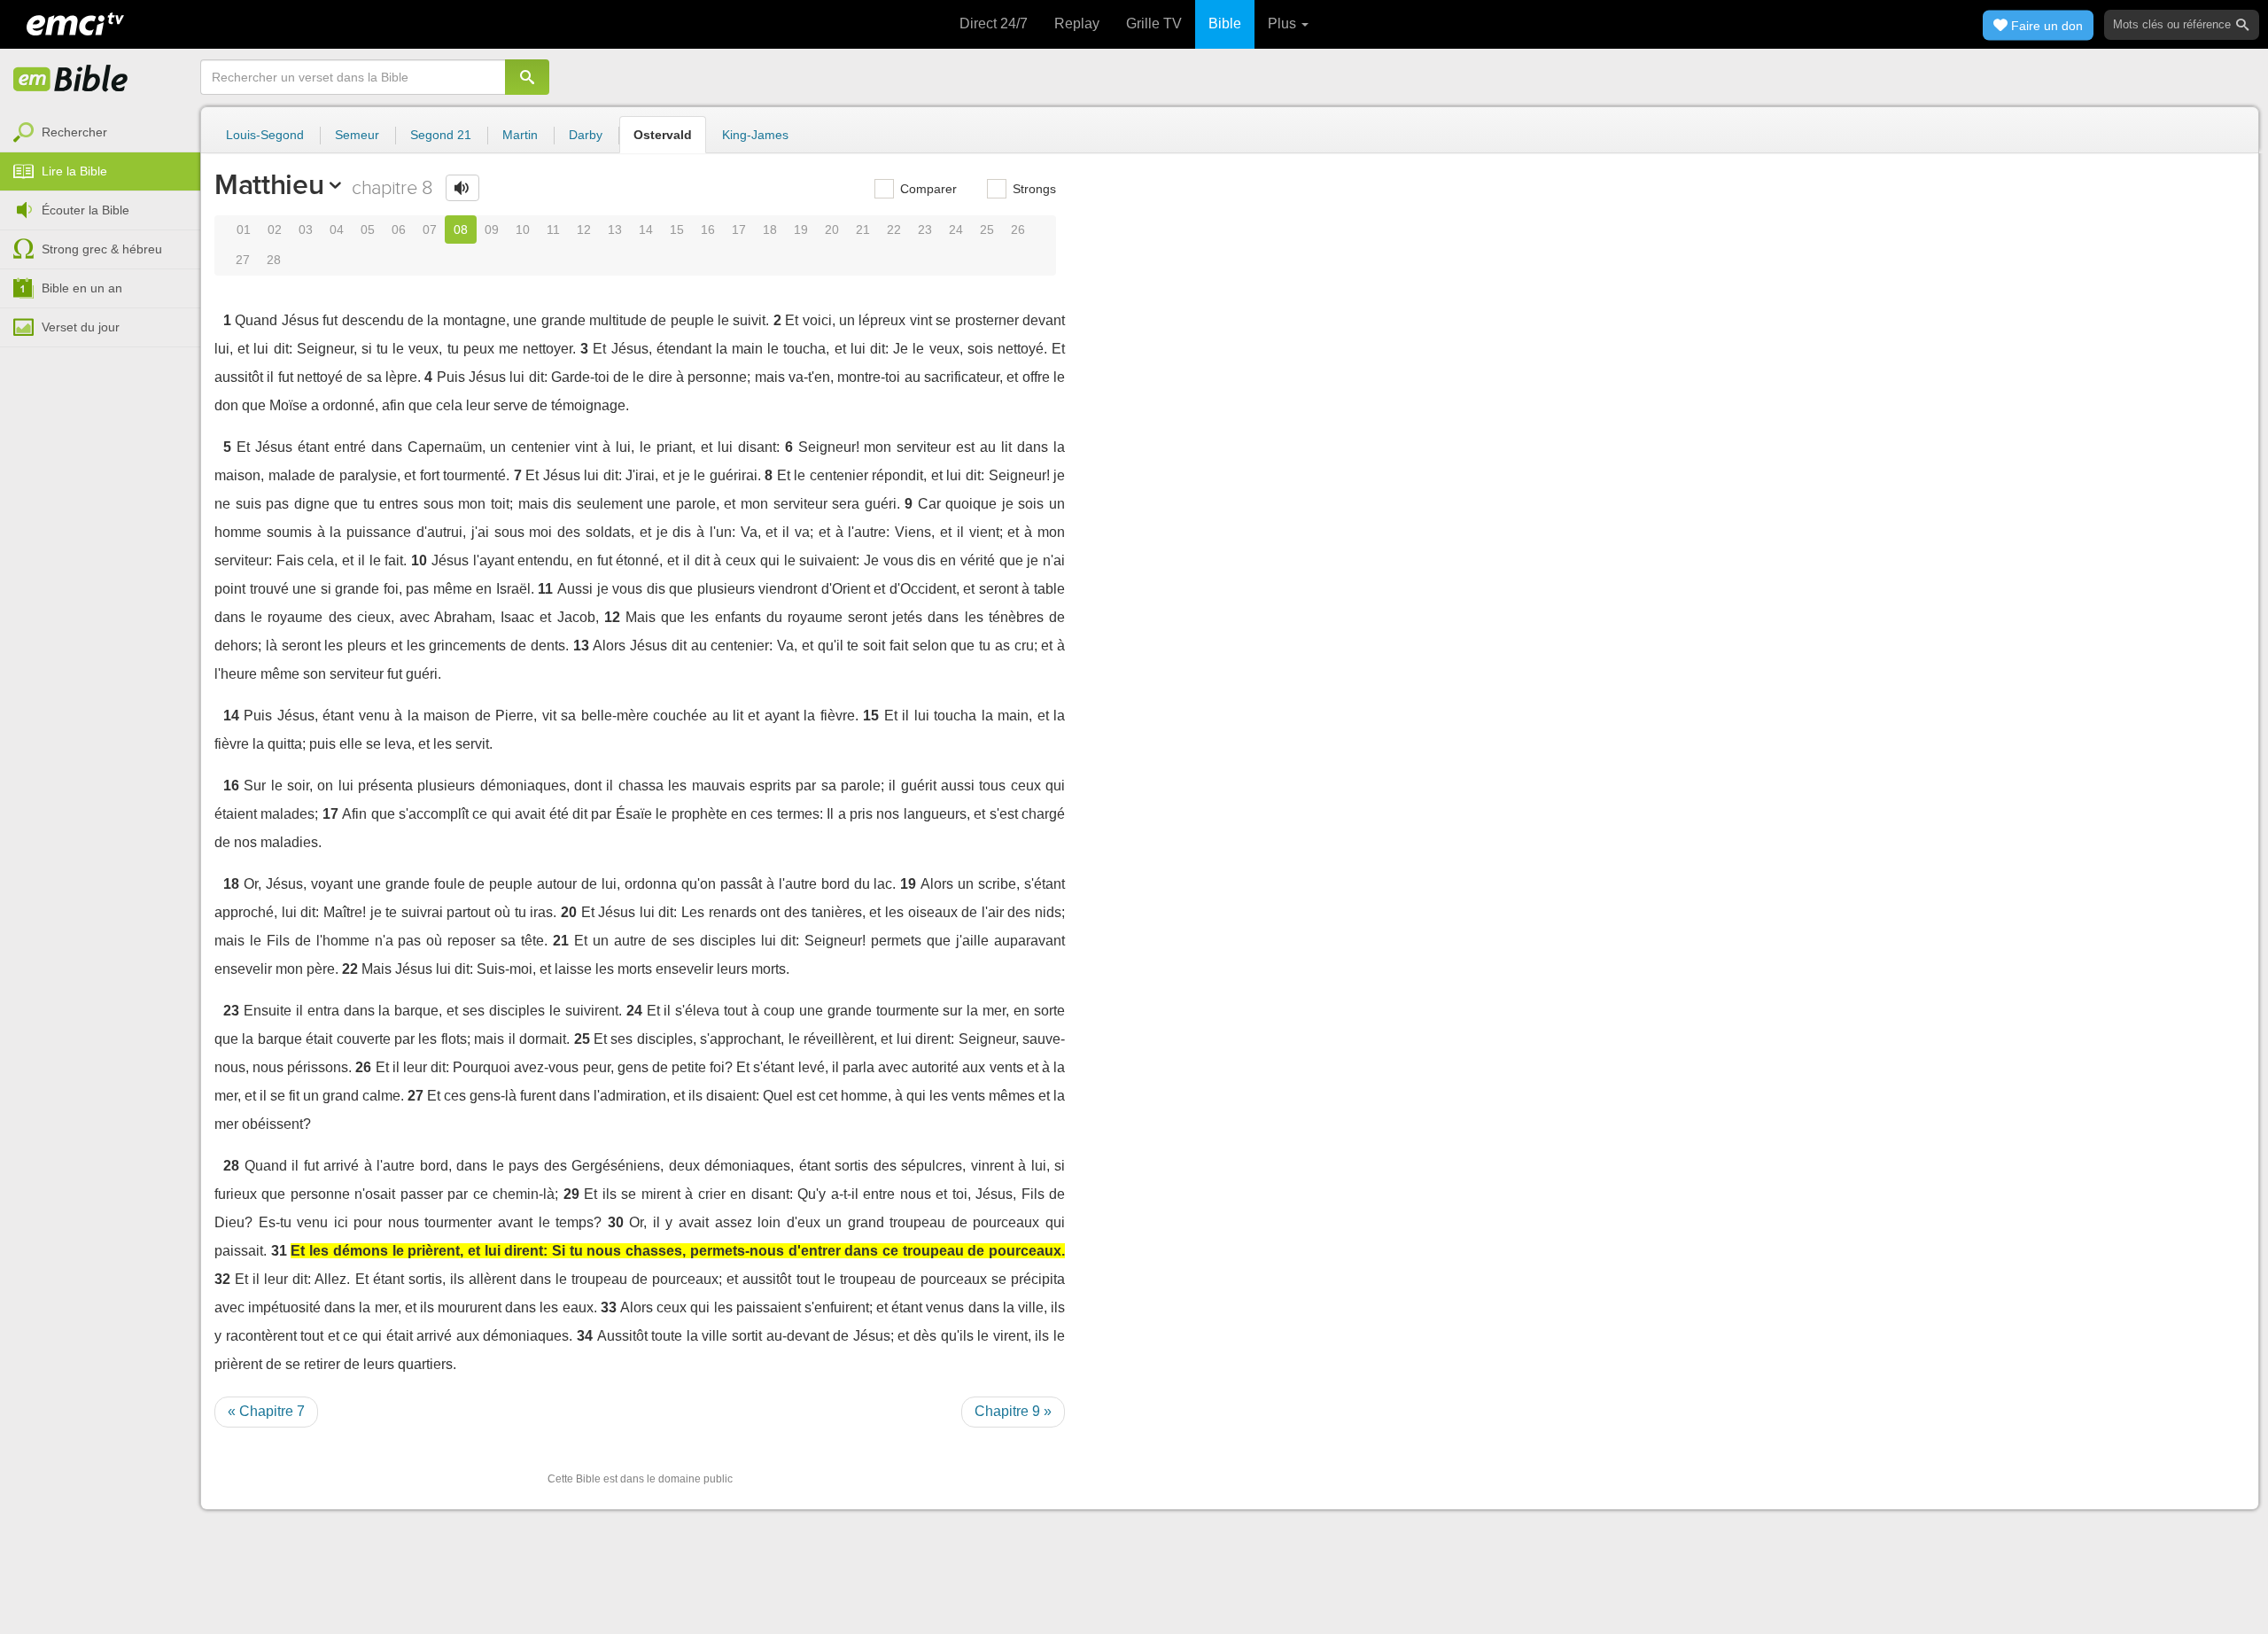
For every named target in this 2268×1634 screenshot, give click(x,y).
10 (523, 230)
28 (274, 260)
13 (615, 230)
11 (553, 230)
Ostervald (663, 135)
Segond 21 (441, 135)
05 (368, 230)
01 (244, 230)
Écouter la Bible (85, 210)
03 (306, 230)
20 (832, 230)
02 (275, 230)
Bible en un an (82, 288)
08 (461, 230)
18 (770, 230)
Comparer (927, 189)
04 (337, 230)
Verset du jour (81, 327)
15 (677, 230)
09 (492, 230)
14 (646, 230)
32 (222, 1279)
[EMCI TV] (75, 22)
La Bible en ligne (71, 80)
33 (609, 1307)
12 (584, 230)
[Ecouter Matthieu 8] (462, 188)
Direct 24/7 (994, 23)
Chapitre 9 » (1013, 1411)
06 (399, 230)
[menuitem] (100, 133)
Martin (520, 135)
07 (430, 230)
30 (616, 1222)
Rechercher (74, 132)
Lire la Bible (74, 171)
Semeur (357, 135)
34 (585, 1336)
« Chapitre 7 (266, 1411)
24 (956, 230)
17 (739, 230)
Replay (1077, 23)
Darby (586, 135)
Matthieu (269, 184)
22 (894, 230)
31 (279, 1251)
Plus (1284, 23)
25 (987, 230)
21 (863, 230)
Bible (1225, 23)
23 (925, 230)
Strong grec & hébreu (102, 249)
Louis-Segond (265, 135)
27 (243, 260)
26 (1018, 230)
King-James (755, 135)
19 (801, 230)
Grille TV (1154, 23)
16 (708, 230)
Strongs (1033, 189)
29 (571, 1194)
